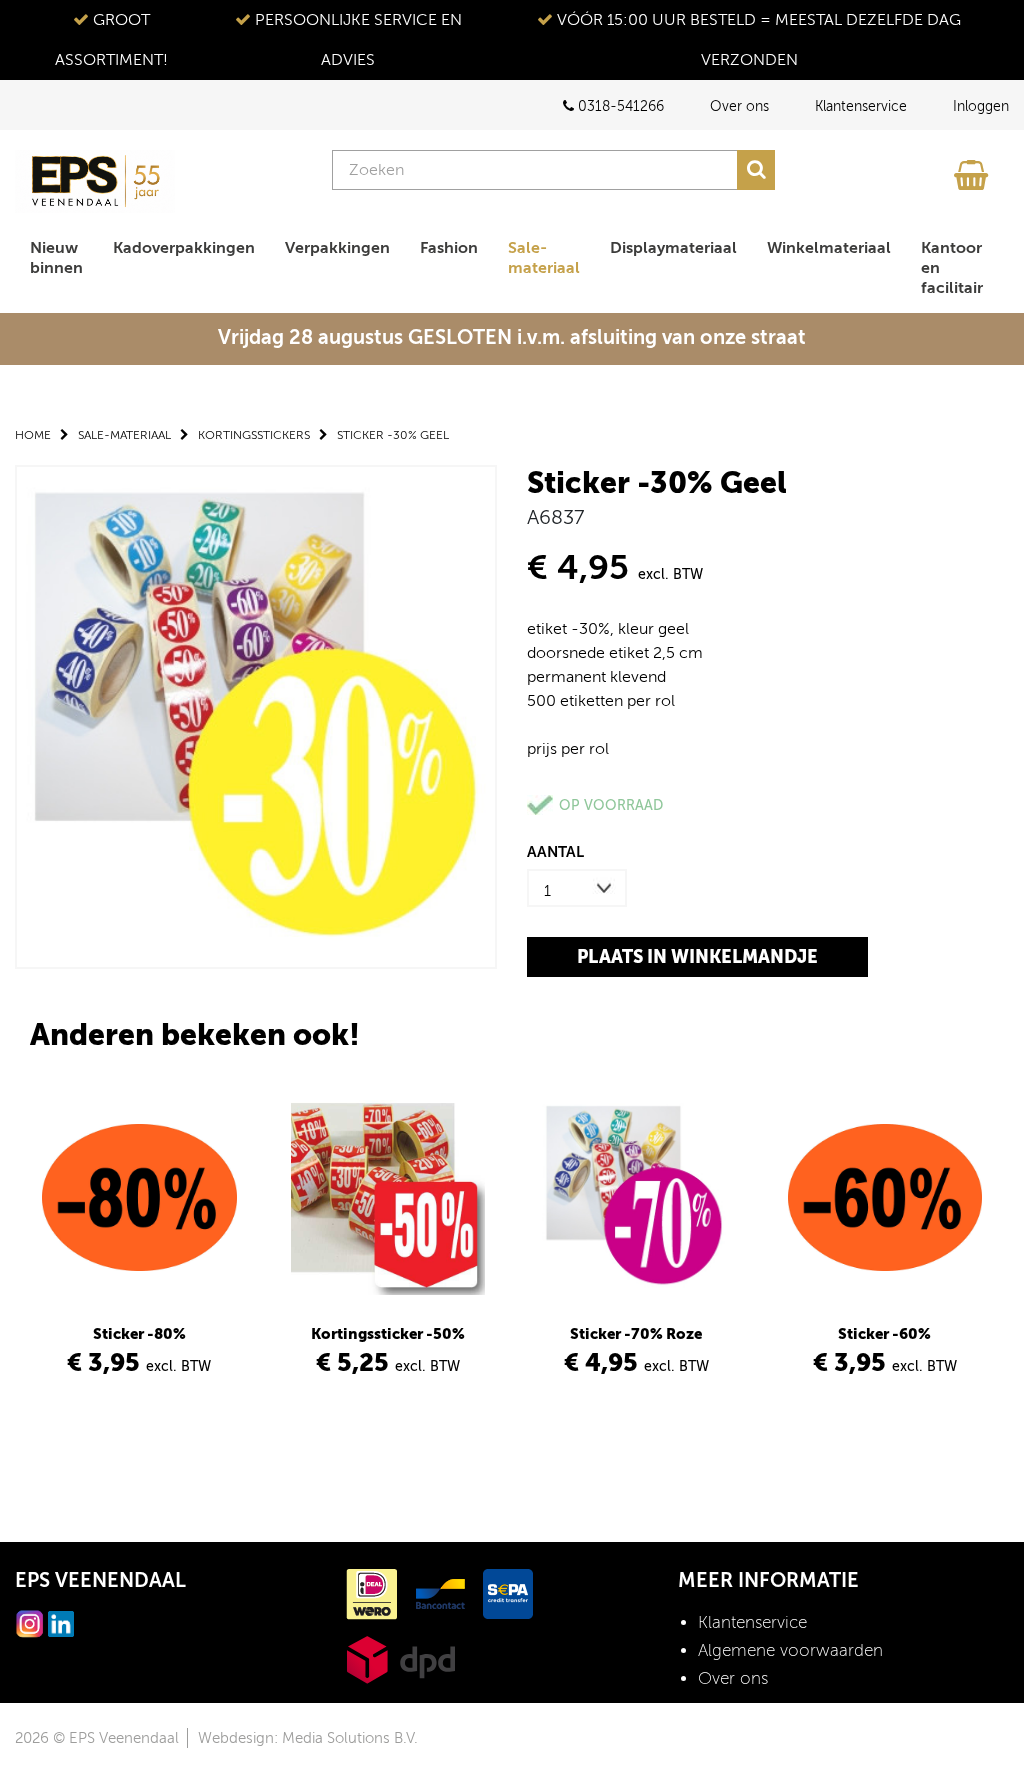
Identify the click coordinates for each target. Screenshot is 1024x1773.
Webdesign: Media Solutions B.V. (308, 1738)
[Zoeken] (756, 170)
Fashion (449, 248)
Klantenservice (861, 106)
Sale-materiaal (544, 258)
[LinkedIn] (61, 1622)
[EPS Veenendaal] (95, 181)
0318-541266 (619, 106)
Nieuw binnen (56, 258)
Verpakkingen (337, 248)
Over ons (739, 106)
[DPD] (400, 1658)
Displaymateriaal (673, 248)
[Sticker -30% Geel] (256, 715)
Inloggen (981, 106)
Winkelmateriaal (829, 248)
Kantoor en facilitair (952, 268)
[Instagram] (30, 1622)
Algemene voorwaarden (790, 1650)
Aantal (555, 851)
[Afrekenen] (974, 170)
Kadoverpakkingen (184, 248)
